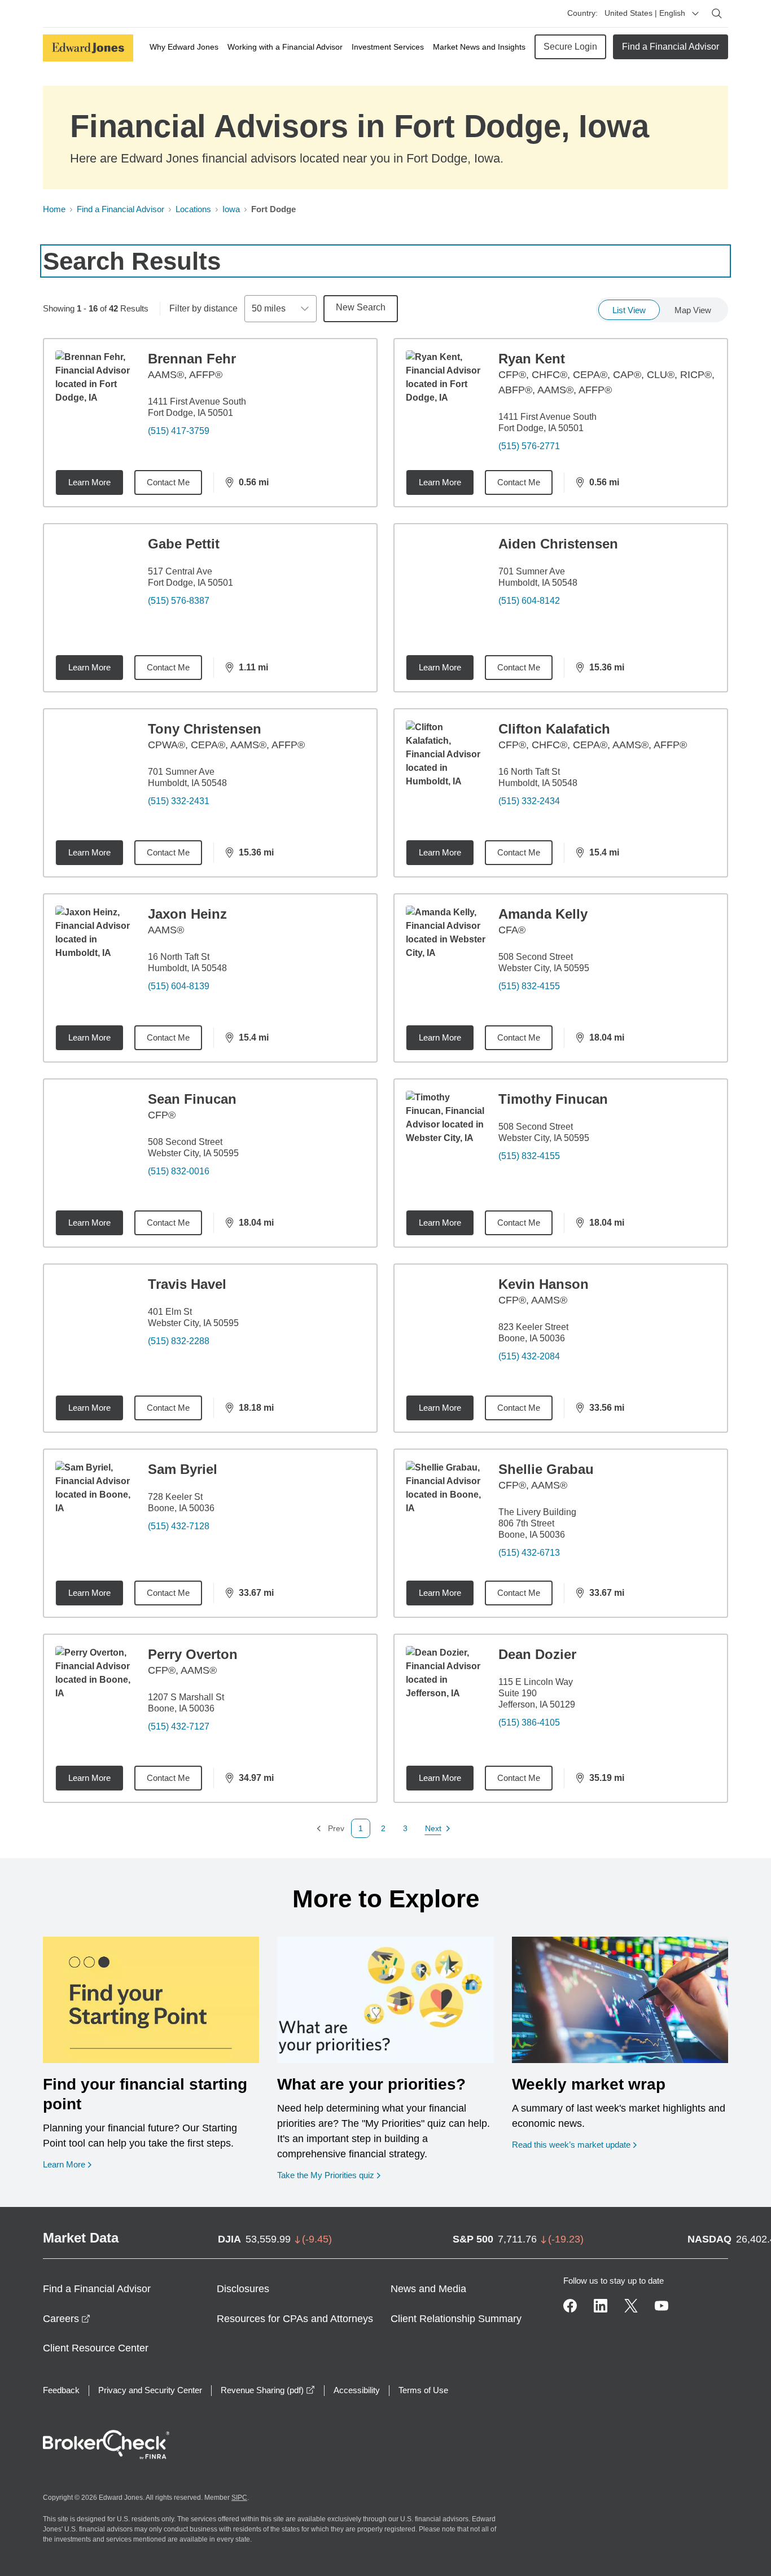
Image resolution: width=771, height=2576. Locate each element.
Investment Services (388, 47)
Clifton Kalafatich (554, 729)
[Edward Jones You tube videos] (662, 2306)
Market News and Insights (479, 47)
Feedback (61, 2390)
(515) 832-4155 (529, 986)
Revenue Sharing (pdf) (268, 2390)
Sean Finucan (192, 1099)
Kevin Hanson (544, 1284)
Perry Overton (193, 1654)
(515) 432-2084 (529, 1356)
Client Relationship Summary (456, 2319)
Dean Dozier (537, 1654)
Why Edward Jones (184, 47)
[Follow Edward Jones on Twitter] (631, 2306)
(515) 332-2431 (179, 801)
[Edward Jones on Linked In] (601, 2306)
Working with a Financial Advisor (285, 47)
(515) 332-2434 (529, 801)
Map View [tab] (693, 310)
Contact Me (168, 482)
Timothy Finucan (553, 1099)
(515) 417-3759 (179, 431)
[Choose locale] (695, 14)
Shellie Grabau (546, 1469)
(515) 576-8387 (179, 601)
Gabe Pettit (184, 544)
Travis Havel (187, 1284)
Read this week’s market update (571, 2145)
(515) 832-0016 (179, 1171)
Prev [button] (330, 1829)
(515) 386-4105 (529, 1723)
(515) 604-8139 (179, 986)
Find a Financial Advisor (671, 47)
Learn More (89, 482)
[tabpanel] (385, 1088)
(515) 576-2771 (529, 446)
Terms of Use (423, 2390)
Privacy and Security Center (150, 2390)
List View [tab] (629, 310)
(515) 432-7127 (179, 1726)
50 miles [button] (269, 308)
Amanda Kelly (543, 914)
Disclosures (243, 2289)
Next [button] (434, 1829)
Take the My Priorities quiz (329, 2175)
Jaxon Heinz (187, 914)
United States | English (645, 13)
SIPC (239, 2498)
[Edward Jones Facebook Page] (570, 2306)
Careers (67, 2319)
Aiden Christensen (558, 544)
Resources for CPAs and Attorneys (295, 2319)
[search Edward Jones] (717, 14)
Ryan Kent (532, 359)
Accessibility (357, 2390)
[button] (383, 1828)
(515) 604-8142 (529, 601)
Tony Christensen (205, 729)
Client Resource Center (96, 2348)
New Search (361, 307)
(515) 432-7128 (179, 1526)
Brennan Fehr (192, 359)
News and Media (428, 2289)
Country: (582, 13)
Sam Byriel (183, 1469)
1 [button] (361, 1828)
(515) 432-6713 (529, 1553)
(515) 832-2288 (179, 1341)
